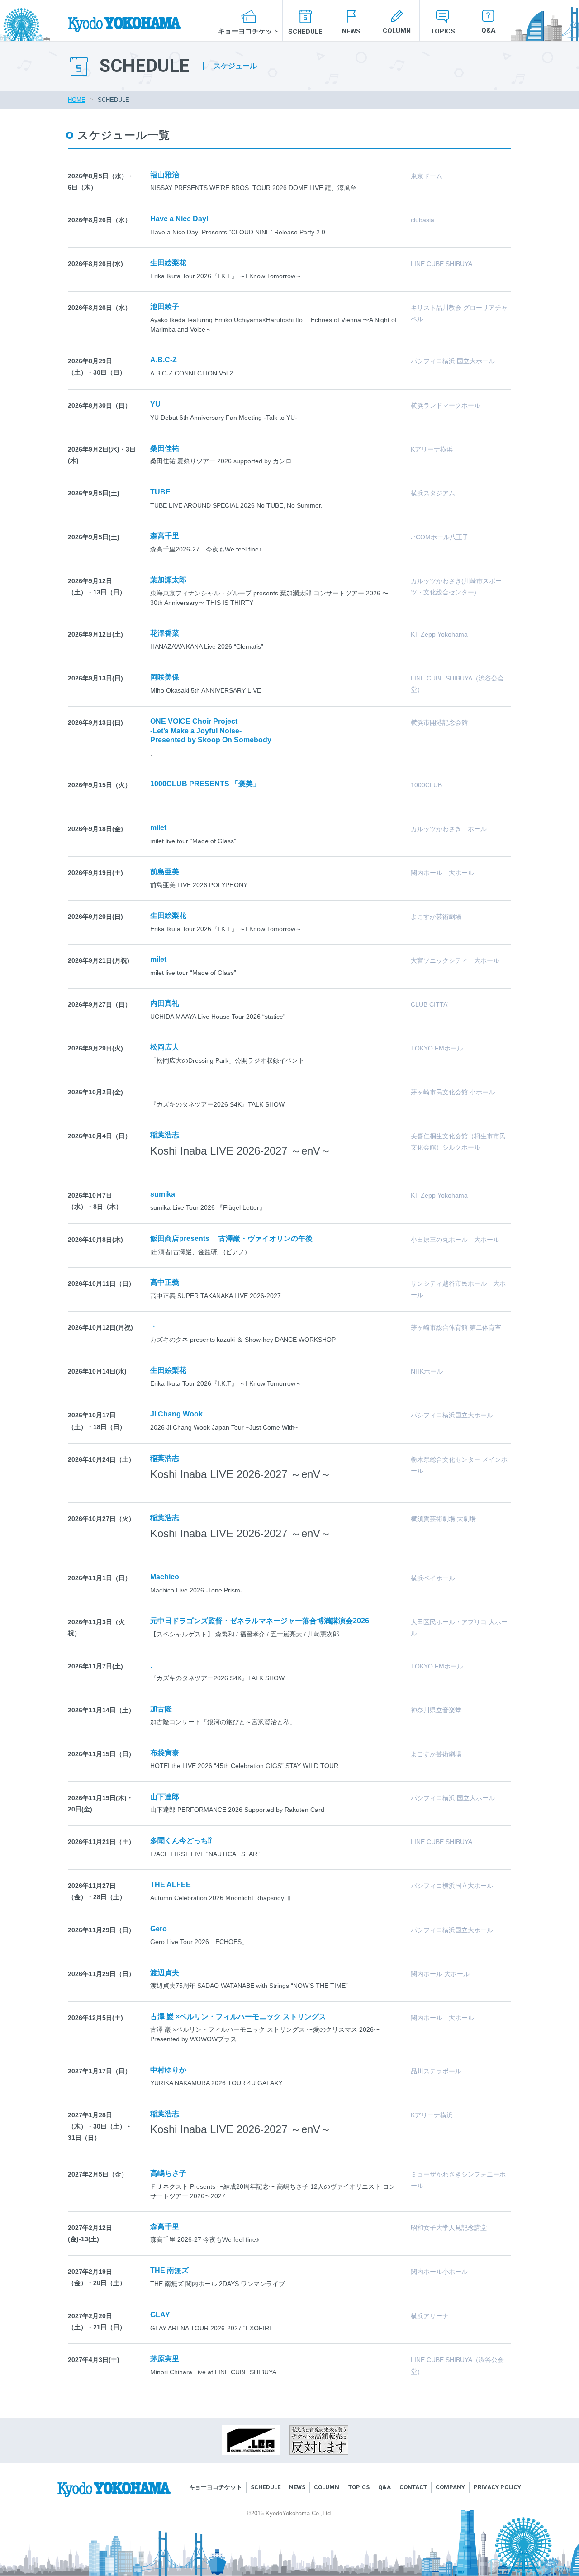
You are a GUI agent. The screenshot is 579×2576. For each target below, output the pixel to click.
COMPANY (450, 2487)
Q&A (488, 30)
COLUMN (397, 31)
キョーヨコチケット (249, 31)
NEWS (351, 31)
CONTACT (413, 2487)
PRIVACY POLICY (497, 2487)
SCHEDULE (305, 32)
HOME (77, 100)
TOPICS (443, 31)
